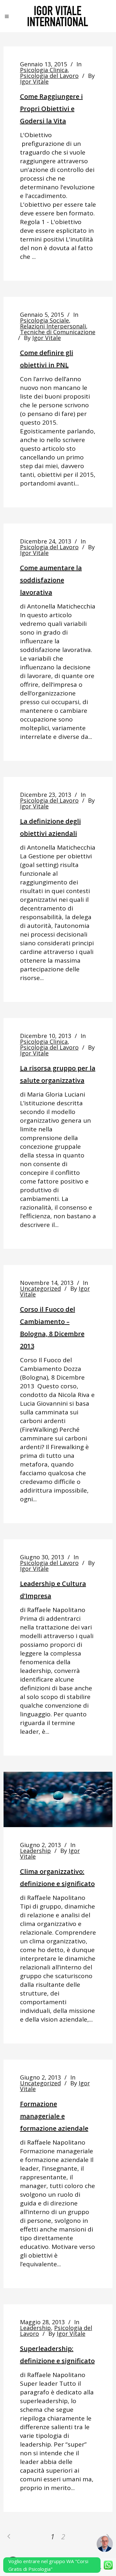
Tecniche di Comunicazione (58, 332)
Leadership (35, 1851)
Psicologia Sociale (44, 320)
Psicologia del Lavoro (49, 76)
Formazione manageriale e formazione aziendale (54, 2116)
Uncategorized (40, 1288)
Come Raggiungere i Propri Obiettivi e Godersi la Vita (51, 109)
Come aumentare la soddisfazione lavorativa (51, 580)
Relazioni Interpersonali (53, 326)
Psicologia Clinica (44, 70)
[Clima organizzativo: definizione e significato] (58, 1799)
